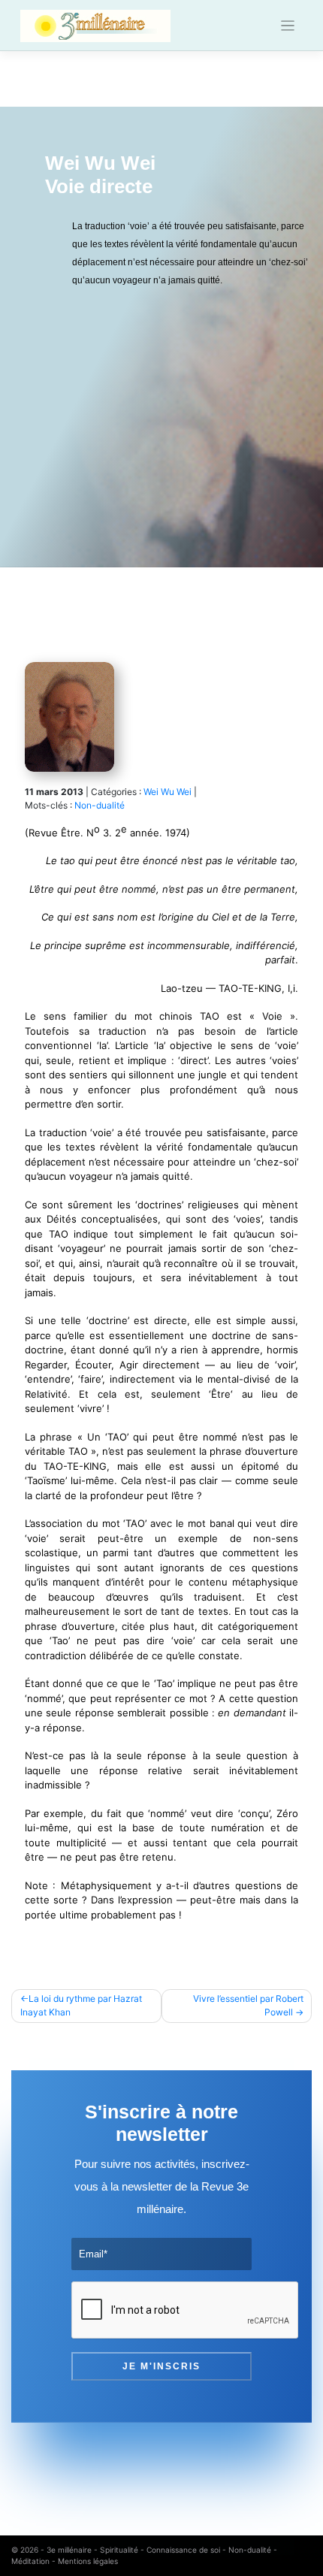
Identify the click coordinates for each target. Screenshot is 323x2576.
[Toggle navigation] (288, 26)
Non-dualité (100, 805)
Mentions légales (88, 2561)
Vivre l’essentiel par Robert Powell (248, 2005)
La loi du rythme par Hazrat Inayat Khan (81, 2005)
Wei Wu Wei (168, 792)
